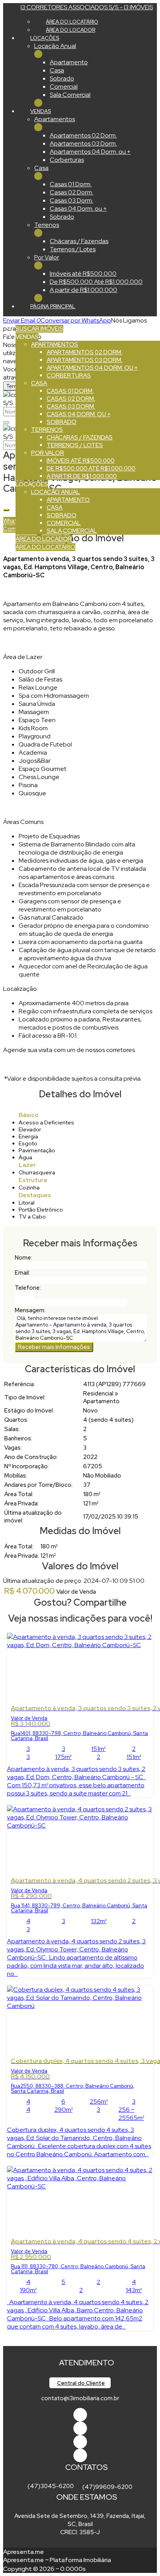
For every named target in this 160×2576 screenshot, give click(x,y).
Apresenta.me (23, 2552)
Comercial (64, 87)
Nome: (23, 1258)
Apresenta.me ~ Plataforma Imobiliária (57, 2560)
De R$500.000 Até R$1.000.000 (96, 282)
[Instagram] (80, 2455)
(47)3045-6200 (51, 2486)
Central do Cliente (81, 2383)
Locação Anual (55, 46)
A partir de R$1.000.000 (83, 290)
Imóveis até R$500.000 (83, 274)
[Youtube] (80, 2428)
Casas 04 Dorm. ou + (78, 209)
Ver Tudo (38, 54)
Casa (57, 70)
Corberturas (67, 160)
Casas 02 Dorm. (71, 192)
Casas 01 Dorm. (71, 184)
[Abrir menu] (2, 320)
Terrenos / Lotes (73, 249)
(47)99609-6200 (107, 2487)
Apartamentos (55, 119)
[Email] (80, 2442)
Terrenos (47, 225)
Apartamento (69, 62)
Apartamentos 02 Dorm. (83, 135)
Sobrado (62, 78)
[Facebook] (80, 2415)
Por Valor (47, 257)
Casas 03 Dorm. (71, 200)
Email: (22, 1273)
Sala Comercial (70, 95)
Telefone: (28, 1288)
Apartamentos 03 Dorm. (83, 143)
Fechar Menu (38, 103)
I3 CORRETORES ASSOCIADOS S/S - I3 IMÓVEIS (87, 7)
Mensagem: (30, 1310)
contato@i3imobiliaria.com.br (80, 2398)
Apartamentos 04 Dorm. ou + (90, 152)
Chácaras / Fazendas (79, 241)
